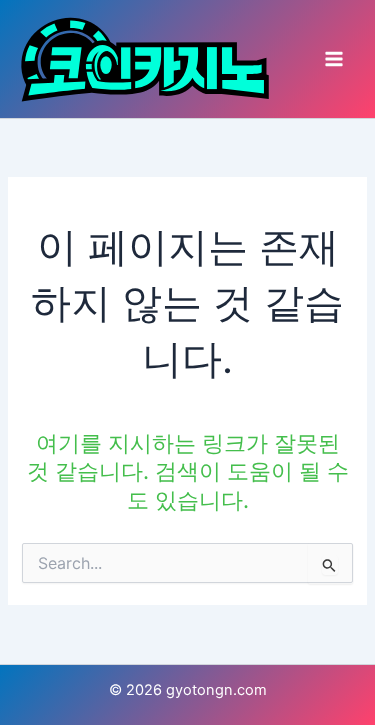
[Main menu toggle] (334, 59)
